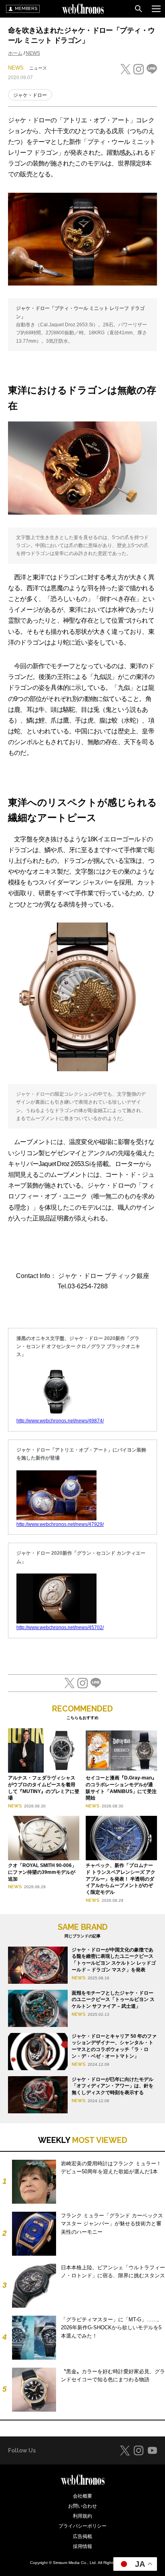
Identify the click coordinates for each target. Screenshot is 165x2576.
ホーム (15, 53)
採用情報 (82, 2546)
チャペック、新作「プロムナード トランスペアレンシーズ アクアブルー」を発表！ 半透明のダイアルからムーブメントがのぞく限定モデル (121, 1879)
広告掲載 (82, 2536)
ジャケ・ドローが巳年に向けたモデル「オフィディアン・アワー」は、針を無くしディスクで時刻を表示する (113, 2086)
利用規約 (82, 2516)
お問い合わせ (82, 2506)
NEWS (33, 53)
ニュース (38, 68)
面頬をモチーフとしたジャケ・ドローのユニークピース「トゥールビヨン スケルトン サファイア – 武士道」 (113, 2000)
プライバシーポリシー (82, 2526)
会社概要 (82, 2496)
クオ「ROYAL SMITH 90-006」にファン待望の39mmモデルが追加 (42, 1872)
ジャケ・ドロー (30, 95)
